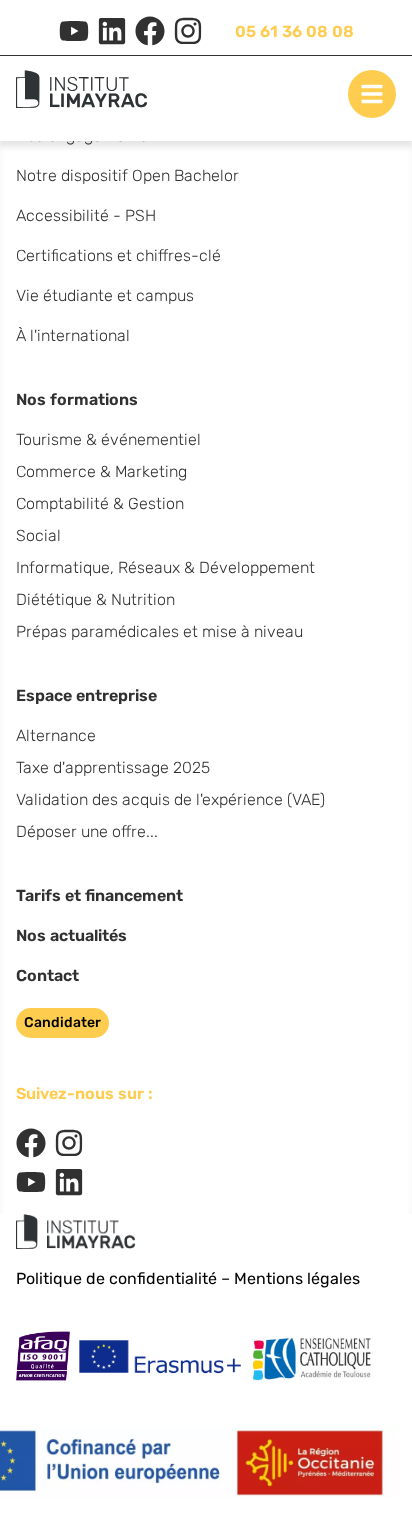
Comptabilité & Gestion (100, 503)
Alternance (56, 735)
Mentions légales (297, 1278)
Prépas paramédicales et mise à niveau (159, 631)
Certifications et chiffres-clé (118, 255)
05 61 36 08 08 (294, 31)
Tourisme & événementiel (108, 439)
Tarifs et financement (99, 895)
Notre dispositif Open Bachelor (127, 175)
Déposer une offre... (87, 831)
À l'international (73, 335)
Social (38, 535)
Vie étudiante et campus (105, 295)
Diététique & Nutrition (95, 599)
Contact (47, 975)
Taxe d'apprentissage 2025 (113, 767)
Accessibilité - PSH (86, 215)
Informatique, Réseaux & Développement (165, 567)
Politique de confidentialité (116, 1278)
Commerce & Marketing (101, 471)
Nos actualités (71, 935)
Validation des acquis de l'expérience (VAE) (170, 799)
